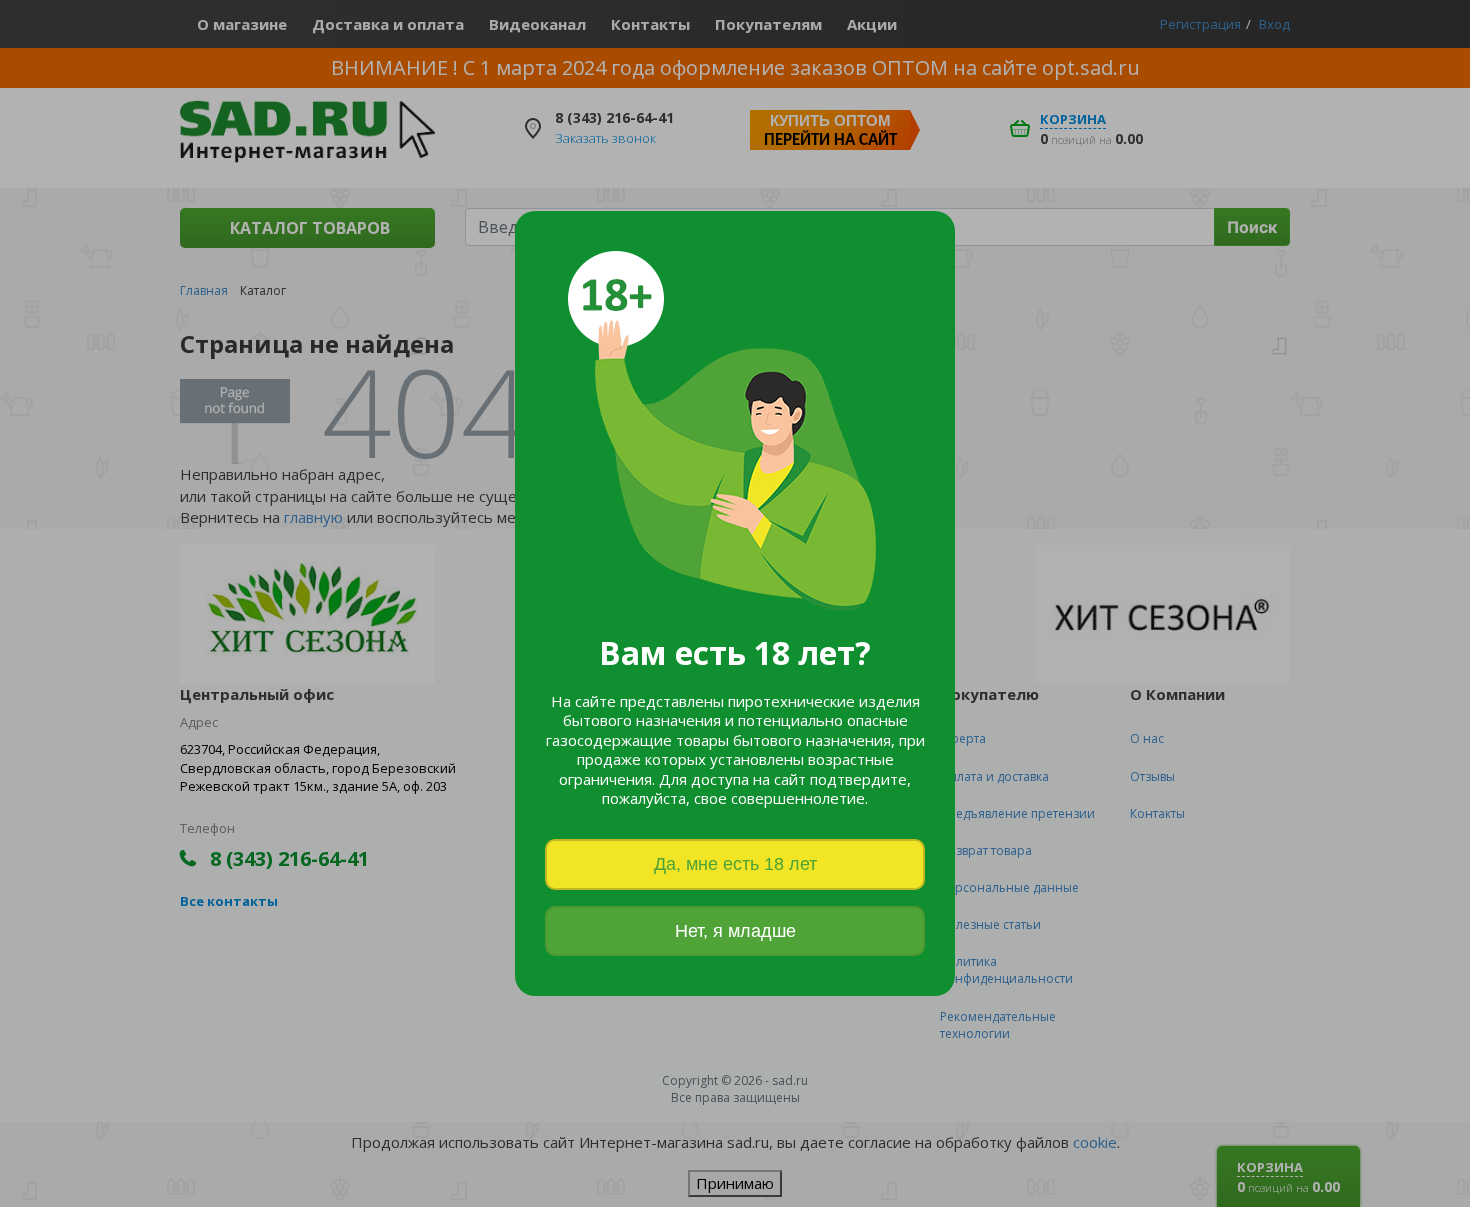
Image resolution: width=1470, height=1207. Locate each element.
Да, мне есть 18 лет (735, 864)
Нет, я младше (735, 931)
